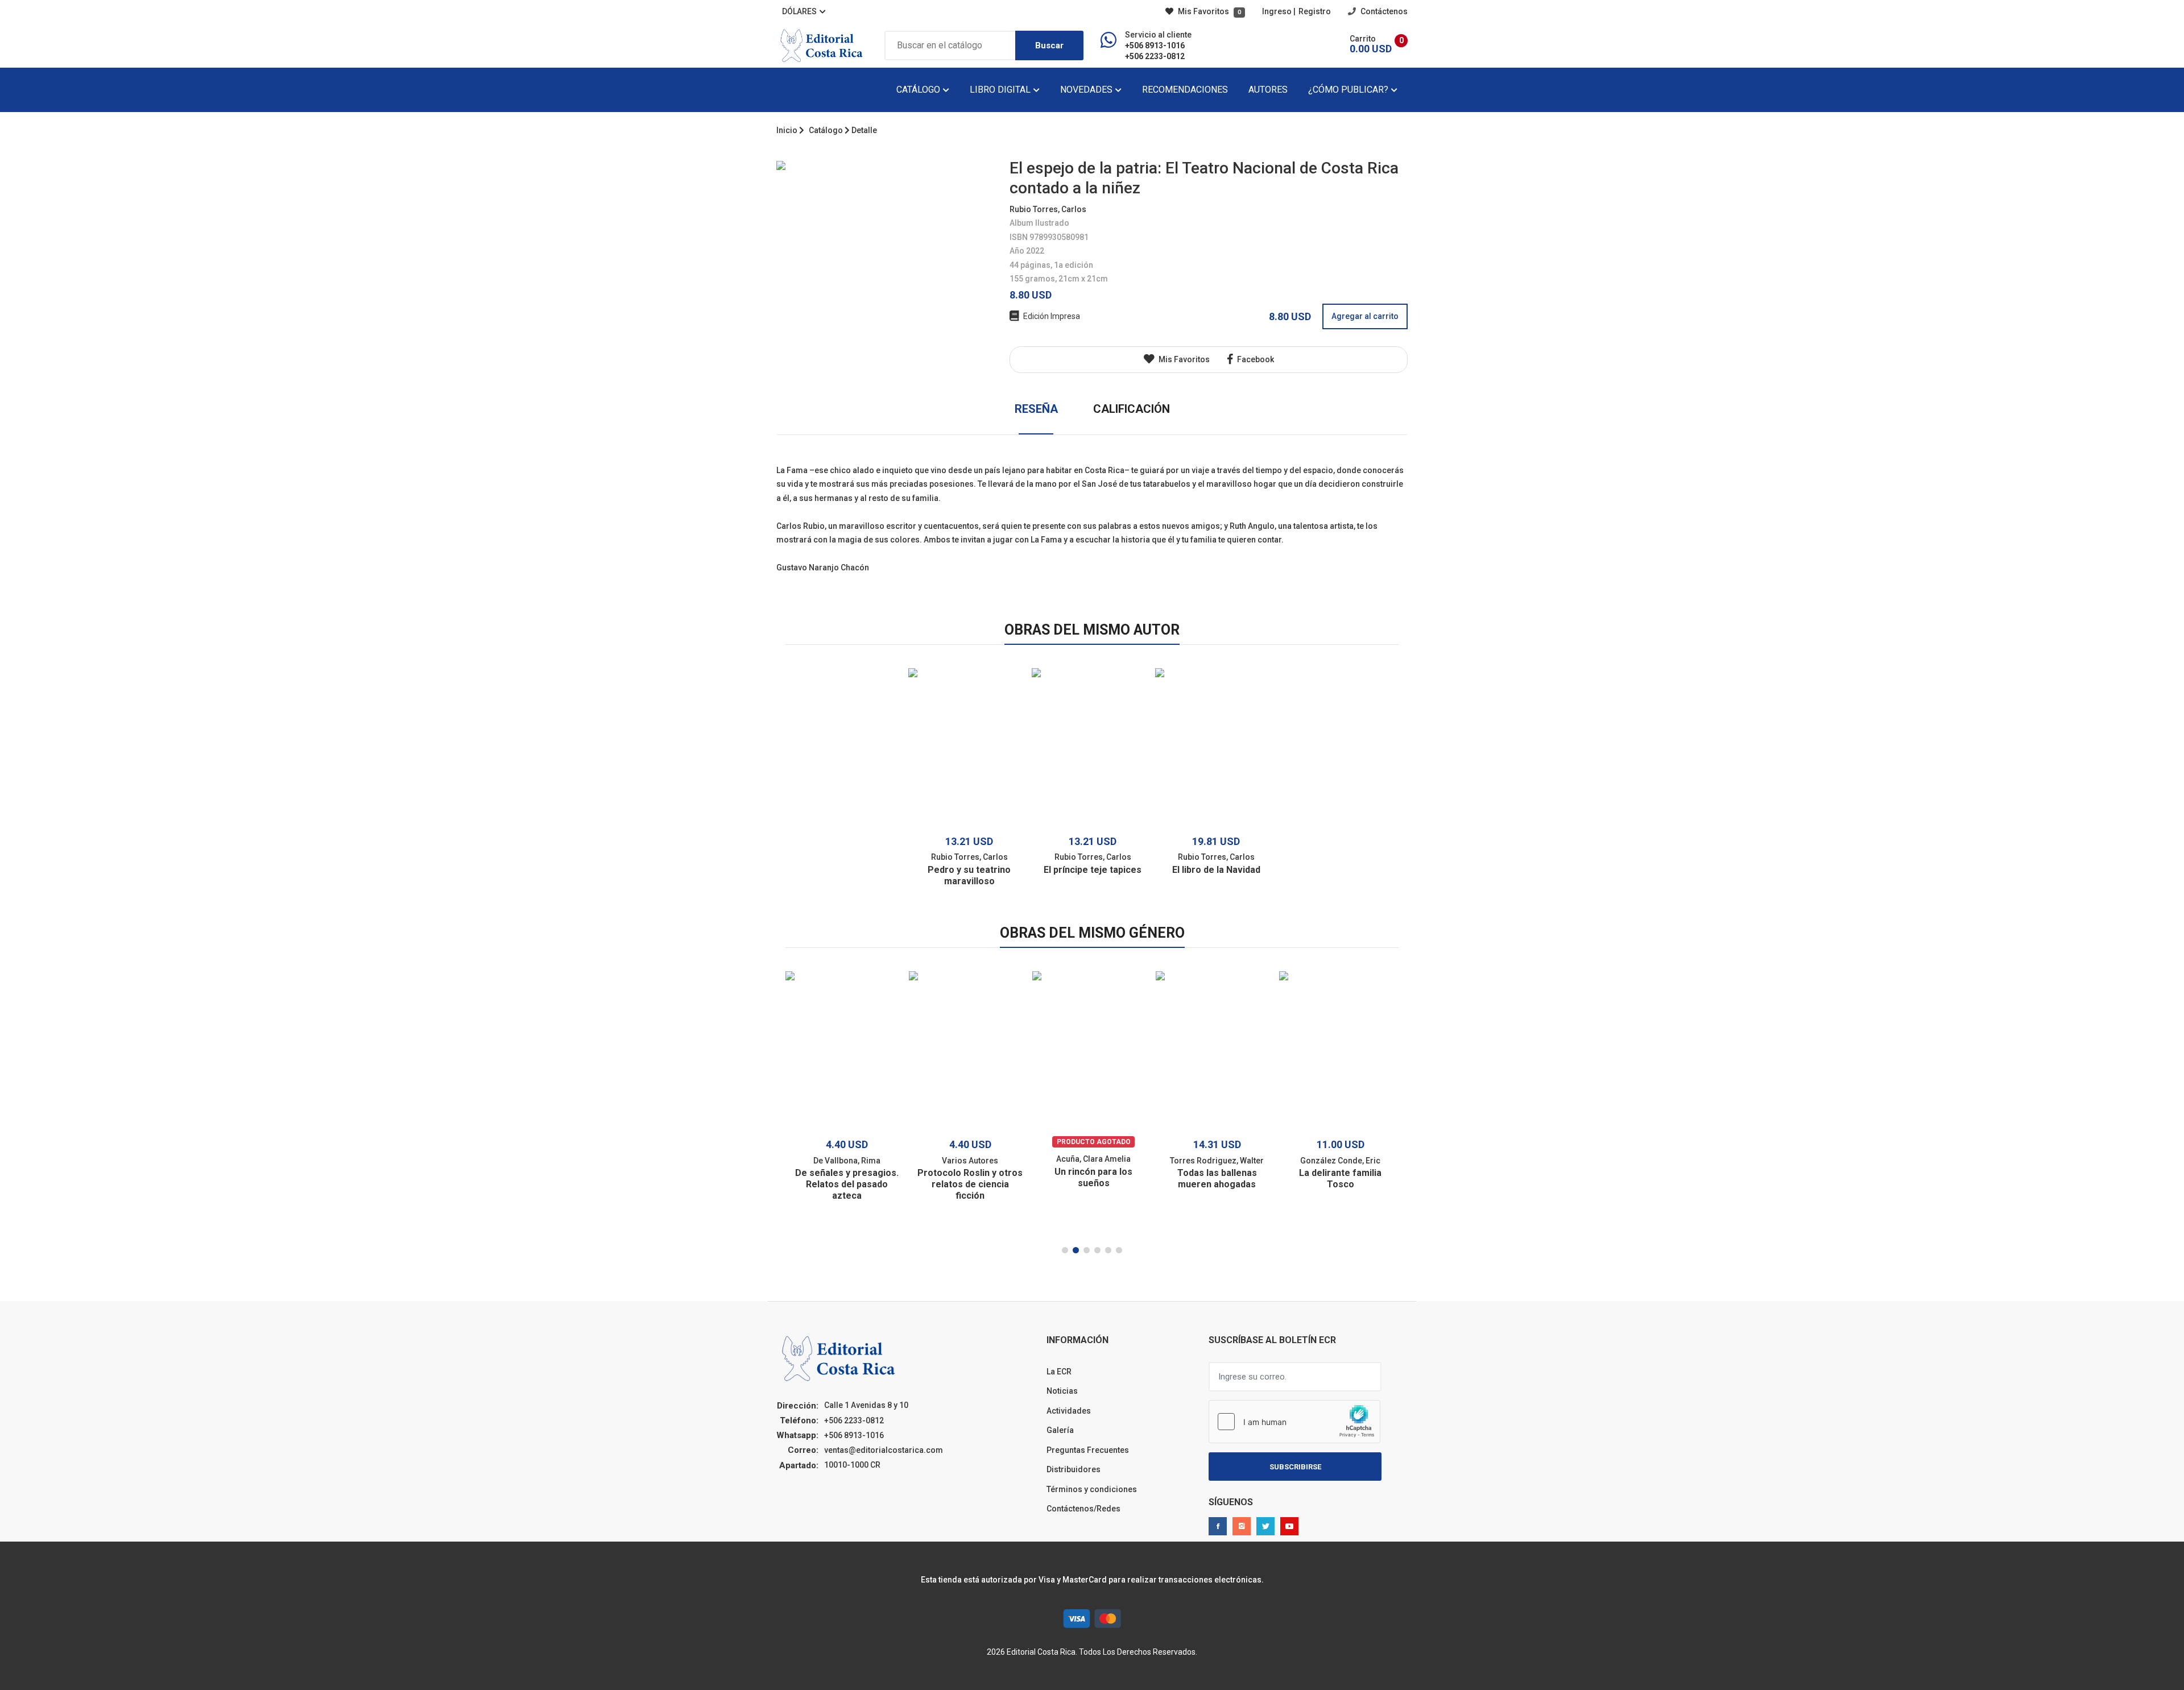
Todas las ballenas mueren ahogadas (1217, 1179)
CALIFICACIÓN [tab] (1132, 409)
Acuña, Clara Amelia (1093, 1159)
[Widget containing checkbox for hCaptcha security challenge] (1294, 1422)
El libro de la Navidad (1216, 870)
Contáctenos (1383, 11)
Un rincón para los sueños (1093, 1177)
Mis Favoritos (1209, 11)
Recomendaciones (1185, 90)
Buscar (1049, 45)
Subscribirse (1295, 1467)
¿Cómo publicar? (1349, 90)
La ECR (1059, 1372)
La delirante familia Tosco (1340, 1179)
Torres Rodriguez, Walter (1217, 1161)
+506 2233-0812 (1155, 56)
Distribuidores (1074, 1469)
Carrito (1363, 39)
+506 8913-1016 (1155, 45)
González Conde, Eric (1340, 1161)
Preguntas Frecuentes (1088, 1450)
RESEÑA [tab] (1036, 409)
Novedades (1087, 90)
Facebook (1255, 359)
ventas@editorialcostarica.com (884, 1450)
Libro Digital (1001, 90)
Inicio (787, 130)
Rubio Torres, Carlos (1048, 209)
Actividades (1069, 1411)
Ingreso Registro (1296, 11)
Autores (1268, 90)
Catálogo (919, 90)
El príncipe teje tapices (1093, 870)
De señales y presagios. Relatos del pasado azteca (847, 1184)
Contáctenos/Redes (1083, 1509)
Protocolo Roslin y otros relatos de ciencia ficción (970, 1184)
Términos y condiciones (1092, 1489)
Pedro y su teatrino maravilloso (969, 875)
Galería (1060, 1430)
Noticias (1062, 1391)
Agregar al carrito (1365, 316)
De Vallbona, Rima (847, 1161)
